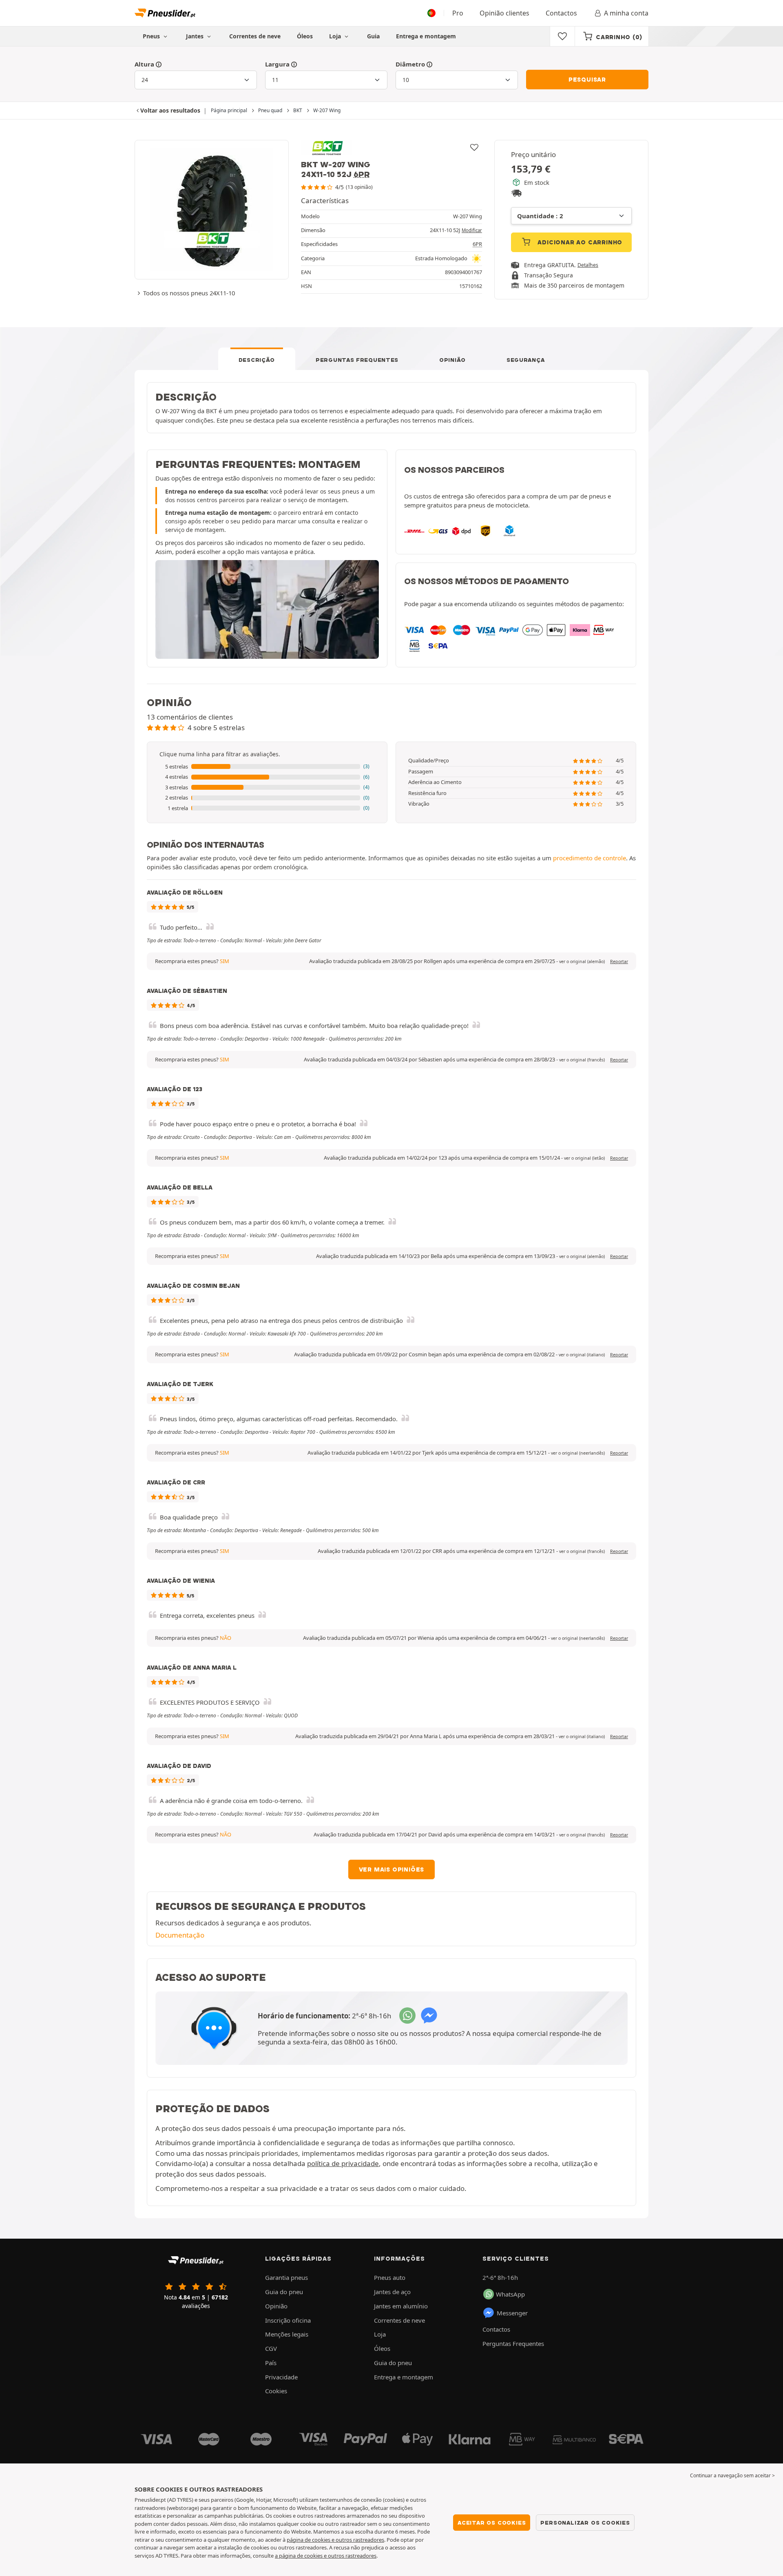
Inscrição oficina (288, 2320)
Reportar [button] (619, 961)
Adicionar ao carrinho (579, 242)
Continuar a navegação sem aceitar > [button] (732, 2475)
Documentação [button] (180, 1935)
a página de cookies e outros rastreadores (326, 2556)
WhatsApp (510, 2294)
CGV (271, 2348)
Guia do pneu (284, 2292)
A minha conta (626, 13)
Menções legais (287, 2334)
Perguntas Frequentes (357, 360)
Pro (458, 13)
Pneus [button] (152, 36)
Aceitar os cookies (492, 2523)
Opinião (452, 360)
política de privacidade (343, 2163)
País (271, 2363)
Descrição (257, 360)
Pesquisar (587, 80)
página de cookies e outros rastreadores (335, 2540)
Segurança (525, 360)
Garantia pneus (286, 2277)
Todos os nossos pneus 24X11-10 (189, 293)
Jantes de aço (392, 2292)
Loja (336, 36)
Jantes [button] (196, 36)
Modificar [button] (472, 230)
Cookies (276, 2391)
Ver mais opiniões (392, 1869)
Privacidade (281, 2377)
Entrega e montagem (426, 36)
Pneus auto (390, 2277)
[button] (267, 767)
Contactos (561, 13)
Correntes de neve (255, 36)
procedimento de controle (589, 858)
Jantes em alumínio (401, 2306)
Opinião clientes (504, 13)
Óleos (305, 36)
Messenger (512, 2313)
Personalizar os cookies (585, 2523)
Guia (373, 36)
